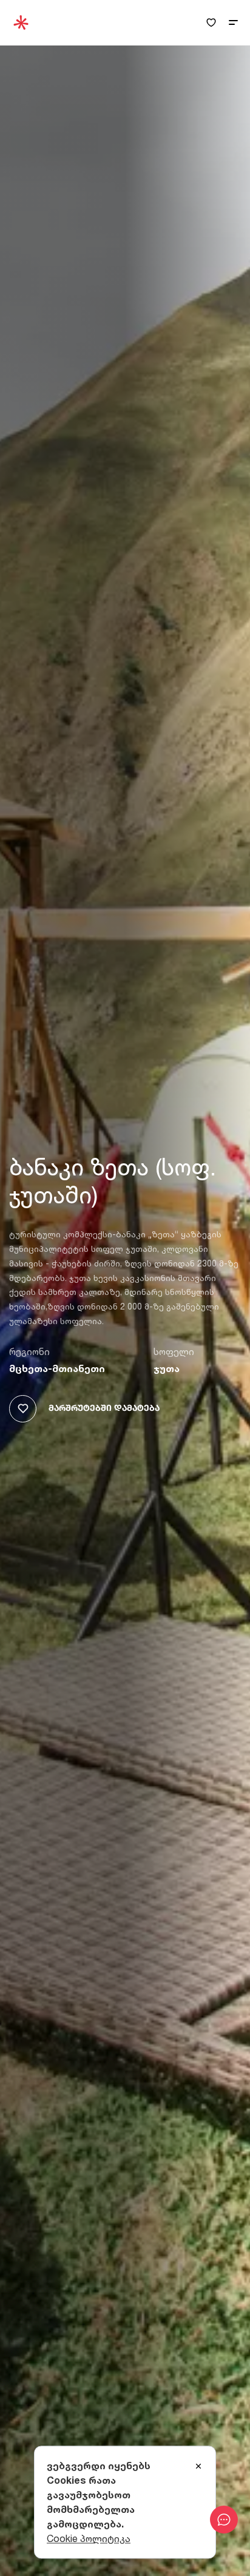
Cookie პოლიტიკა (89, 2538)
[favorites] (211, 23)
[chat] (224, 2520)
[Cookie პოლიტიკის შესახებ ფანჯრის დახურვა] (198, 2467)
